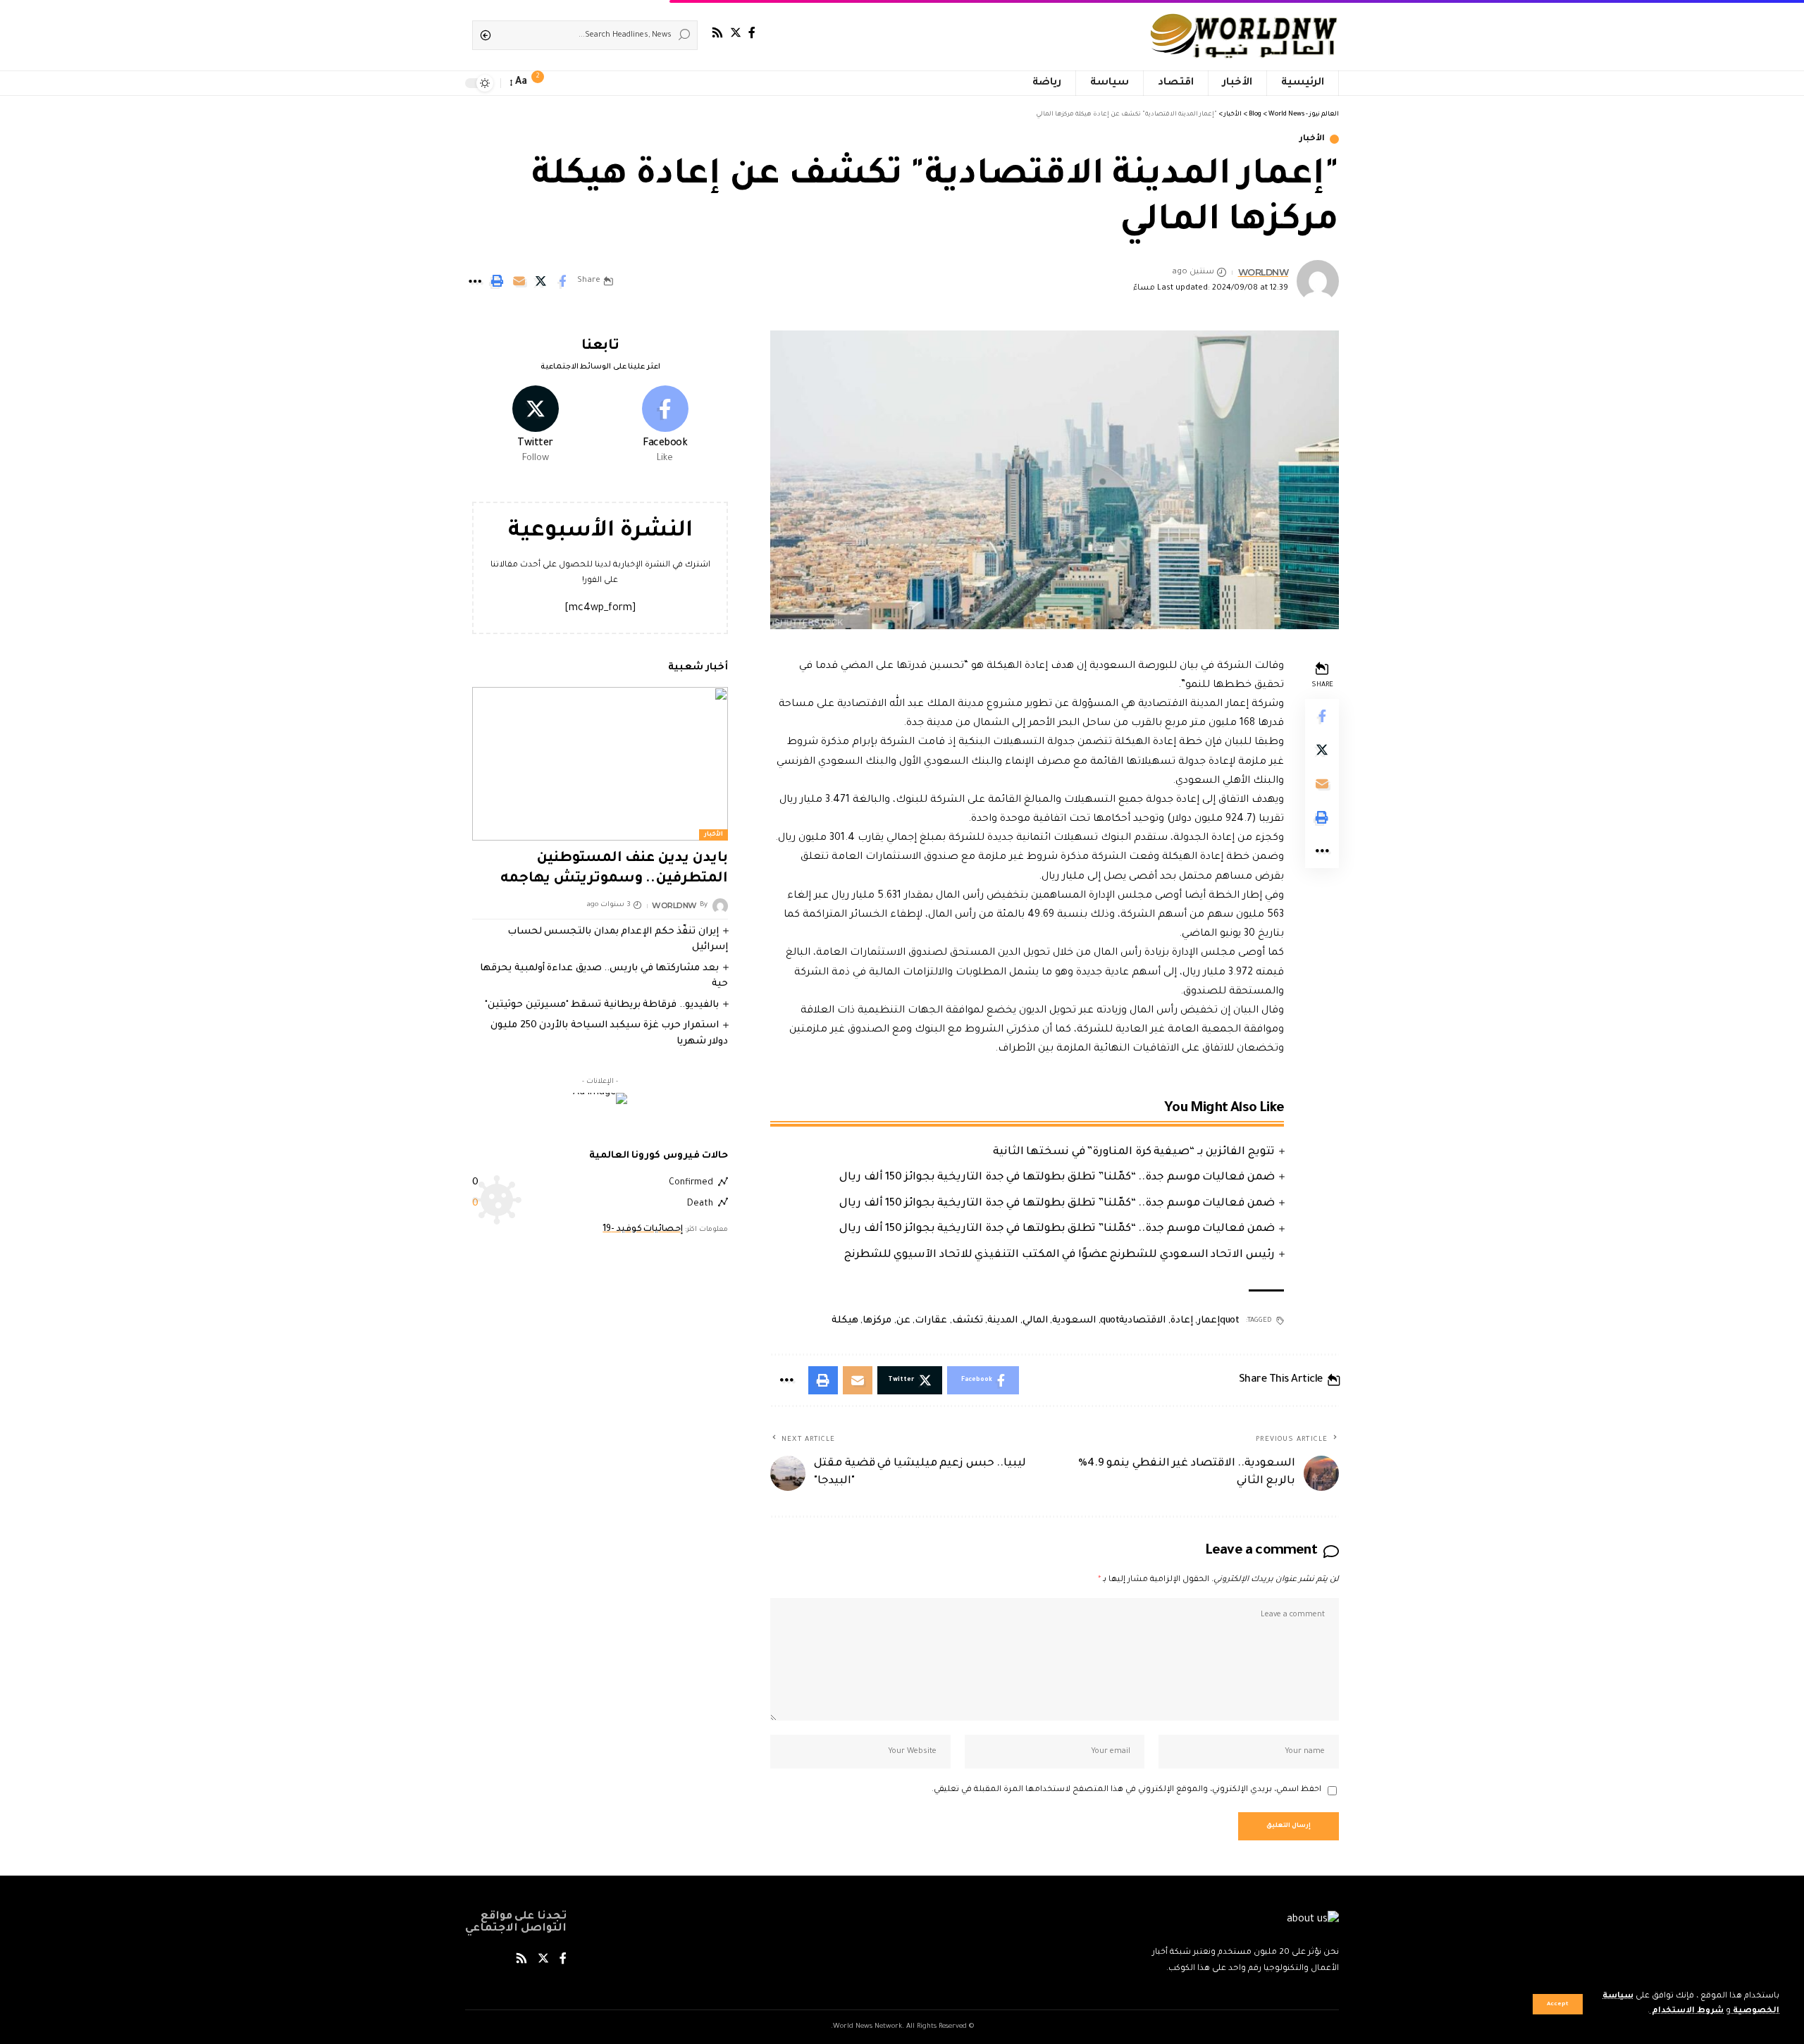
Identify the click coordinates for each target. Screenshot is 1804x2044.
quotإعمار (1218, 1321)
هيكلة (845, 1321)
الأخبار (1312, 139)
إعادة (1182, 1321)
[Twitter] (736, 33)
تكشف (968, 1321)
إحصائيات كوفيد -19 (643, 1230)
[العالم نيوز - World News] (1245, 35)
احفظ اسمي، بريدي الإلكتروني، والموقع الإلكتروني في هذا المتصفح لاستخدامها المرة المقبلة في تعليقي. (1126, 1790)
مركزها (877, 1321)
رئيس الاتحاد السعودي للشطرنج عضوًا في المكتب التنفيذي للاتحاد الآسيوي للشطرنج (1059, 1255)
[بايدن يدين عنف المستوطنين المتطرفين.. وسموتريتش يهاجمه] (600, 764)
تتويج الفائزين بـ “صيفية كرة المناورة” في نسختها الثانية (1134, 1152)
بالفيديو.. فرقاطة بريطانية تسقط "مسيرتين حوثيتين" (602, 1005)
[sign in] (564, 83)
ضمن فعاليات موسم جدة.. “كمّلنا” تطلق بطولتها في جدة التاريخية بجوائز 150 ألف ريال (1057, 1178)
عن (903, 1321)
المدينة (1002, 1321)
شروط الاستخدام (1687, 2011)
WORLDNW (1264, 272)
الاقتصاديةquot (1133, 1321)
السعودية (1074, 1321)
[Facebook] (752, 33)
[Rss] (717, 33)
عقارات (931, 1321)
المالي (1035, 1321)
